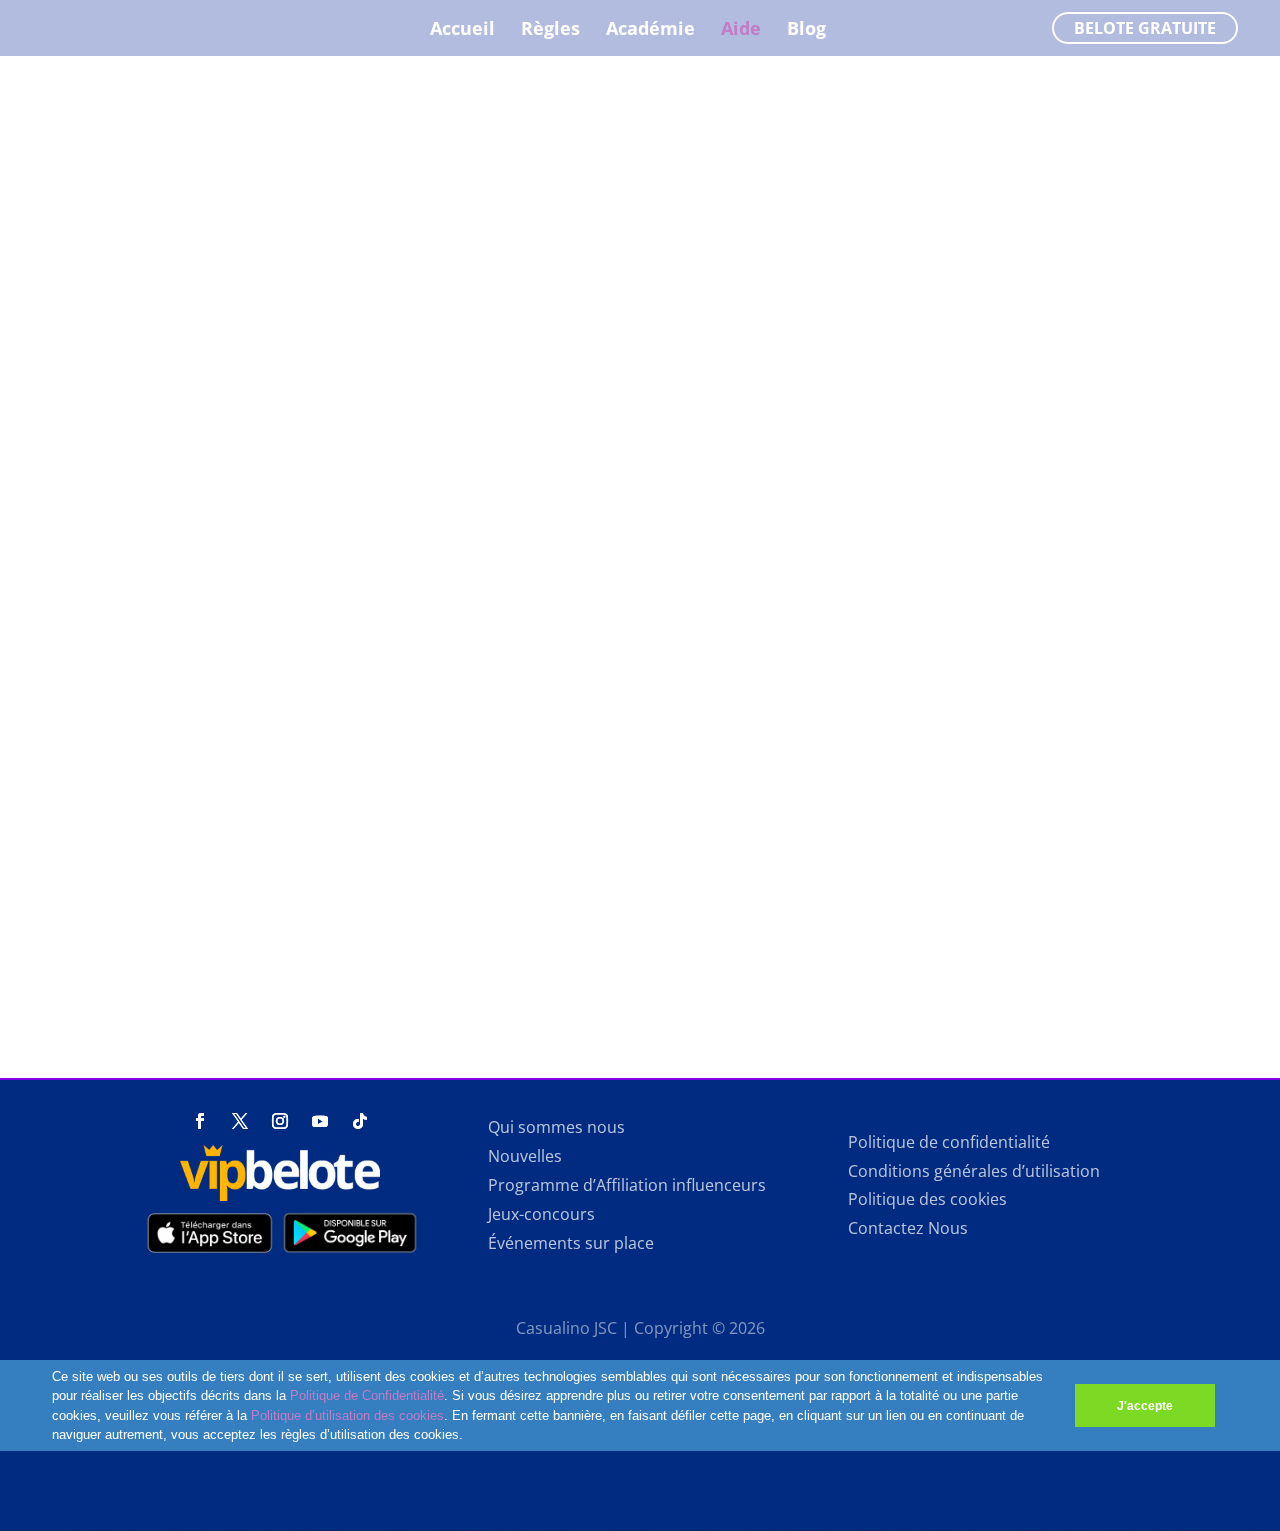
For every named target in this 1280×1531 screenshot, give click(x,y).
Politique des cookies (927, 1199)
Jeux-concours (541, 1214)
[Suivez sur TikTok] (360, 1121)
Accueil (462, 30)
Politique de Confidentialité (367, 1395)
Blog (806, 30)
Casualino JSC (566, 1328)
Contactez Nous (908, 1228)
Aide (741, 30)
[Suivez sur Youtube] (320, 1121)
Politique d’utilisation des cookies (347, 1415)
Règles (550, 30)
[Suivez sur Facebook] (200, 1121)
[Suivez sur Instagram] (280, 1121)
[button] (469, 1436)
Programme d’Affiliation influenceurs (627, 1185)
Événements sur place (571, 1243)
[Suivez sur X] (240, 1121)
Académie (650, 30)
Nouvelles (525, 1156)
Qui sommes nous (556, 1127)
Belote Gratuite (1145, 28)
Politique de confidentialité (949, 1142)
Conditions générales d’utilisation (974, 1171)
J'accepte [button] (1145, 1405)
